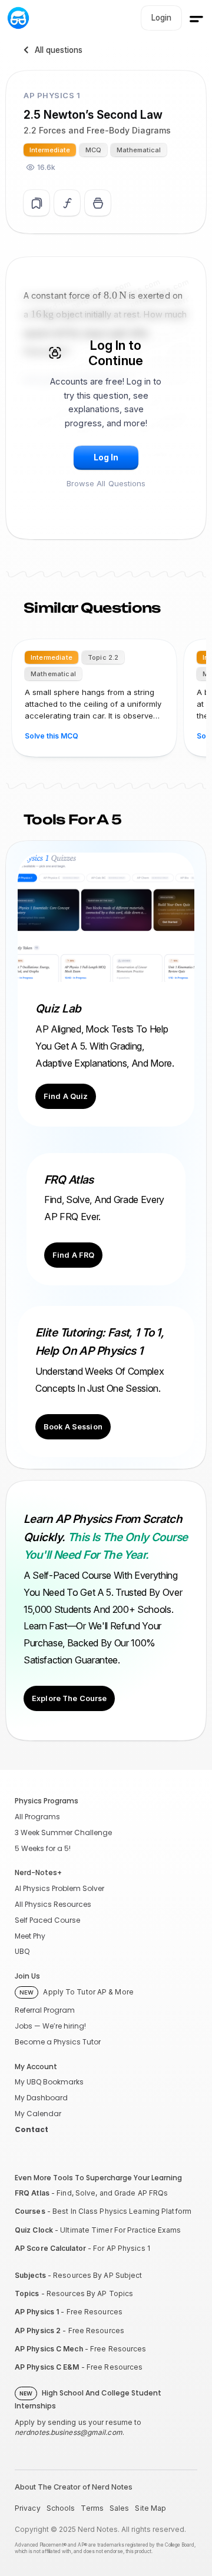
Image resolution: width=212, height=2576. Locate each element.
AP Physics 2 (38, 2331)
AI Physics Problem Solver (59, 1888)
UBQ (22, 1951)
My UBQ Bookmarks (49, 2082)
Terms (92, 2508)
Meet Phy (30, 1936)
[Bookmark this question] (37, 203)
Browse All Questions (106, 483)
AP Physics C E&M (47, 2367)
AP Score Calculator (50, 2248)
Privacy (28, 2508)
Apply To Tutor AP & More (77, 1992)
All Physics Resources (53, 1904)
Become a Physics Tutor (58, 2042)
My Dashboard (41, 2098)
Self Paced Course (47, 1920)
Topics (27, 2293)
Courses (30, 2211)
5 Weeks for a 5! (43, 1848)
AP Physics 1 (37, 2312)
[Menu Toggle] (196, 19)
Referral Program (45, 2010)
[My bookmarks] (98, 203)
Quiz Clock (34, 2230)
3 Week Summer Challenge (63, 1832)
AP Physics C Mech (49, 2349)
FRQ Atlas (32, 2193)
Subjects (30, 2275)
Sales (120, 2508)
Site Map (150, 2508)
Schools (61, 2508)
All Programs (37, 1817)
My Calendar (38, 2114)
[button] (106, 458)
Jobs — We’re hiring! (50, 2026)
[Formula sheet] (67, 203)
